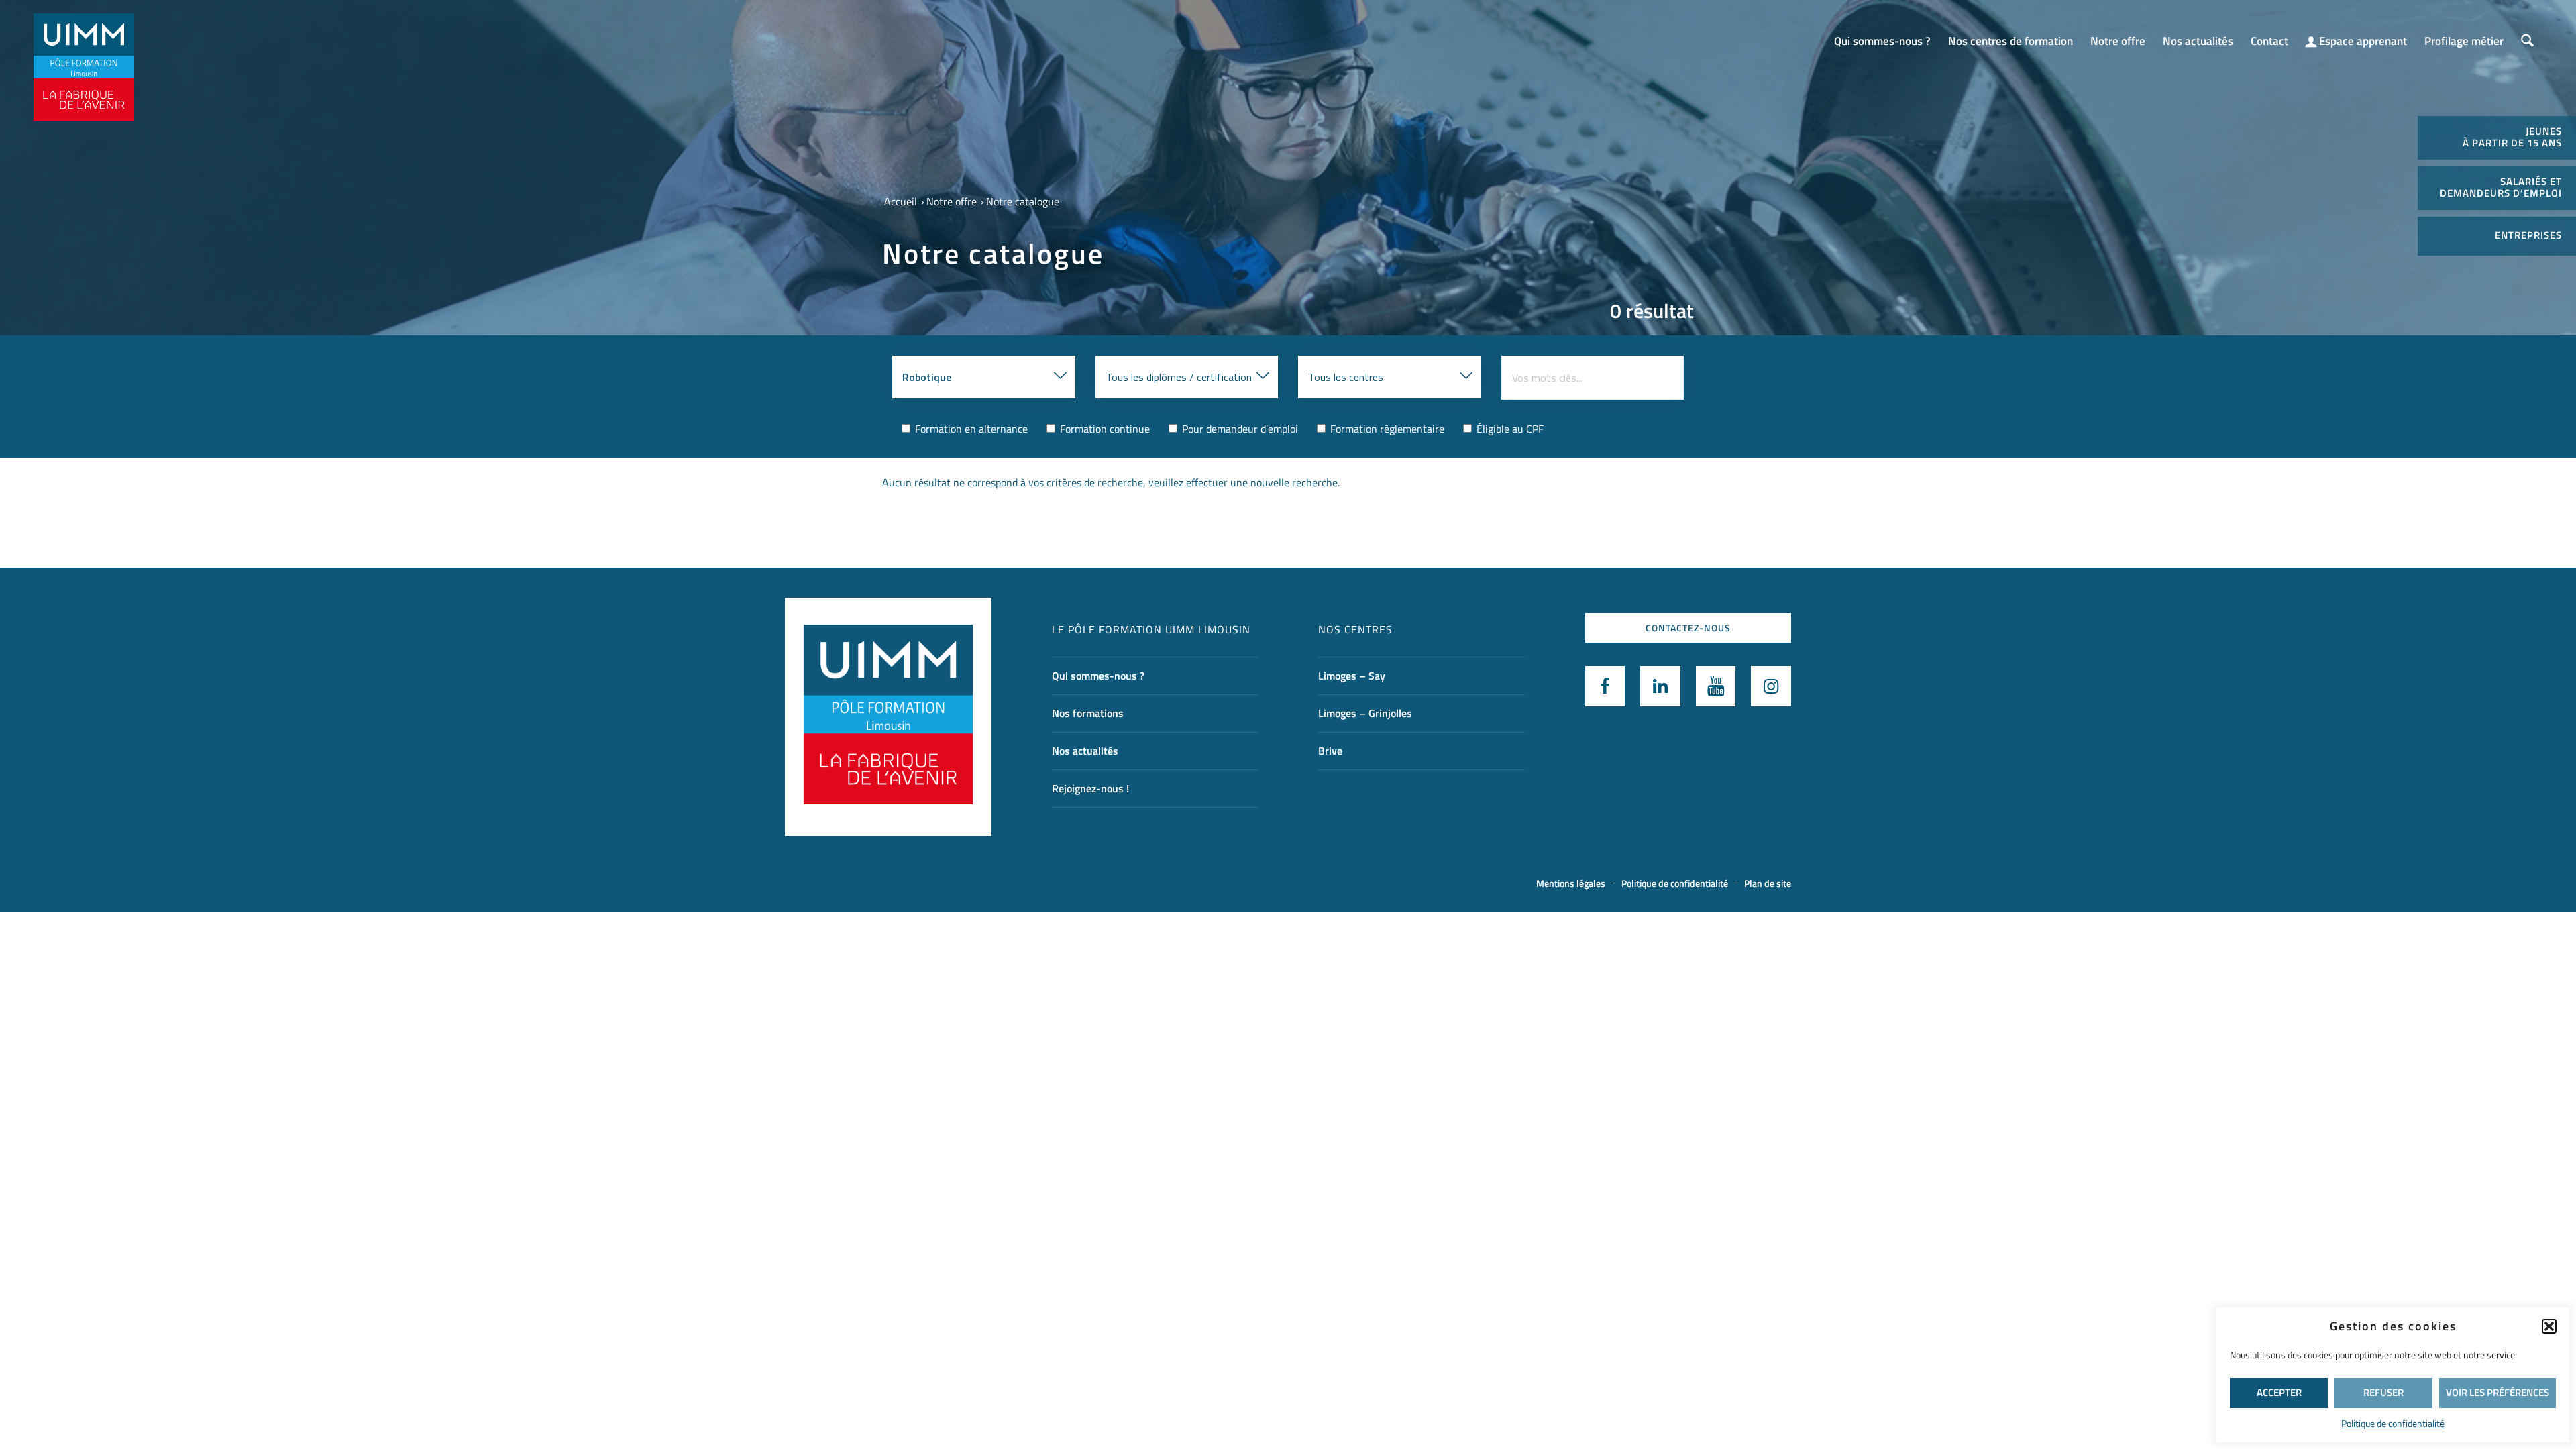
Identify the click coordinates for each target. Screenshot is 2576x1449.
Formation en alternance (970, 429)
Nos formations (1088, 713)
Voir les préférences (2498, 1392)
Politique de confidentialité (2393, 1423)
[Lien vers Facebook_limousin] (1605, 686)
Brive (1330, 751)
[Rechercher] (2527, 41)
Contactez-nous (1688, 628)
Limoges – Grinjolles (1365, 713)
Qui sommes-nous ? (1098, 676)
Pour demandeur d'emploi (1239, 429)
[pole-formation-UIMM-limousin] (84, 67)
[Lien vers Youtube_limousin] (1716, 686)
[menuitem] (1882, 35)
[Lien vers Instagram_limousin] (1771, 686)
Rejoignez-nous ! (1090, 788)
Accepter (2279, 1392)
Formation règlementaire (1386, 429)
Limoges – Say (1352, 676)
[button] (2549, 1326)
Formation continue (1104, 429)
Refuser (2383, 1392)
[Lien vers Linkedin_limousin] (1660, 686)
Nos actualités (1085, 751)
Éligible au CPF (1509, 429)
